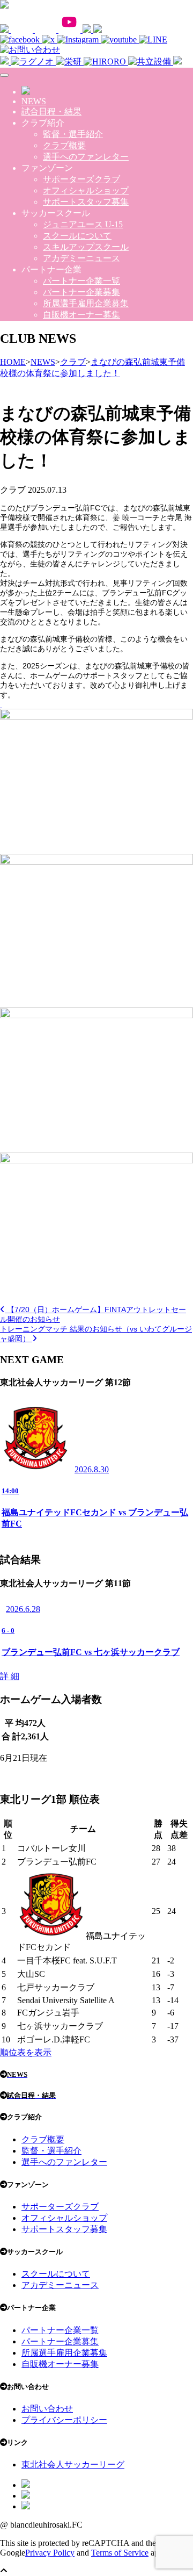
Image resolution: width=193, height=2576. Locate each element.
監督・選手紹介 (73, 134)
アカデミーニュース (81, 258)
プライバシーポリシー (64, 2420)
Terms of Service (120, 2553)
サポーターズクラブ (81, 179)
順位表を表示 (26, 2052)
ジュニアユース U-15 (83, 224)
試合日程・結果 (51, 111)
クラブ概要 (64, 145)
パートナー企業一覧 (81, 281)
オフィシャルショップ (86, 190)
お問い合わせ (47, 2409)
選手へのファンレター (86, 157)
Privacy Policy (50, 2553)
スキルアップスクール (86, 247)
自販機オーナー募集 (81, 315)
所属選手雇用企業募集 (86, 303)
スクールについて (77, 236)
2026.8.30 (92, 1469)
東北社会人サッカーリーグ (73, 2465)
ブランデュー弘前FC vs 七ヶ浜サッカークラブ (91, 1652)
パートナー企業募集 (81, 292)
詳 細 (10, 1676)
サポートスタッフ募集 (86, 202)
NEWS (34, 101)
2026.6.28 (23, 1609)
